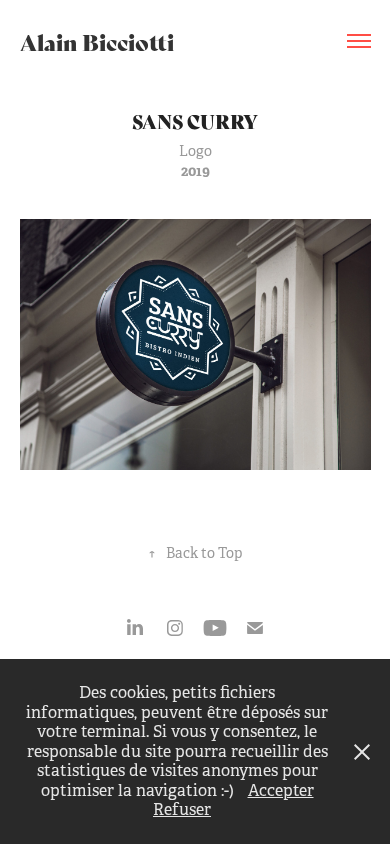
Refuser (182, 809)
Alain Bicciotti (97, 41)
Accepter (281, 790)
